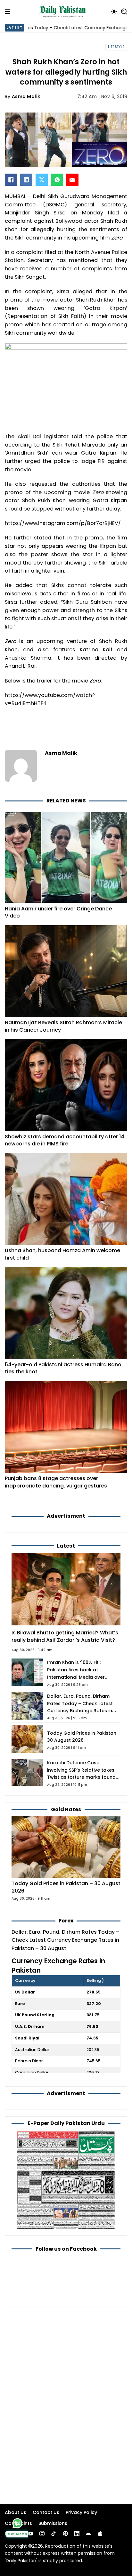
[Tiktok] (54, 2534)
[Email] (72, 180)
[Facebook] (11, 180)
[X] (42, 180)
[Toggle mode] (114, 12)
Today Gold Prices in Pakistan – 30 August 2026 (66, 1887)
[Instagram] (42, 2534)
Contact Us (46, 2512)
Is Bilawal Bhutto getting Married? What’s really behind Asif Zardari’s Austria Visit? (65, 1636)
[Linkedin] (77, 2534)
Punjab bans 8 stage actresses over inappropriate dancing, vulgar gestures (56, 1482)
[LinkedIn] (26, 180)
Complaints (18, 2523)
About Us (16, 2512)
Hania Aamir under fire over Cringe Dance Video (58, 912)
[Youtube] (30, 2534)
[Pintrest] (65, 2534)
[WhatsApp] (57, 180)
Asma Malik (26, 96)
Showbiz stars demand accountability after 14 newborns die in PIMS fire (65, 1140)
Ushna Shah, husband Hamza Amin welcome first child (62, 1254)
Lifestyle (116, 47)
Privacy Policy (81, 2512)
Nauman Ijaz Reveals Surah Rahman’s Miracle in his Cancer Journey (63, 1026)
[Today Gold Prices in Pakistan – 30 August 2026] (66, 1847)
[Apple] (100, 2534)
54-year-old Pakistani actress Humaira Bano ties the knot (63, 1368)
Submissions (53, 2523)
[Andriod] (88, 2534)
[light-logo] (64, 12)
